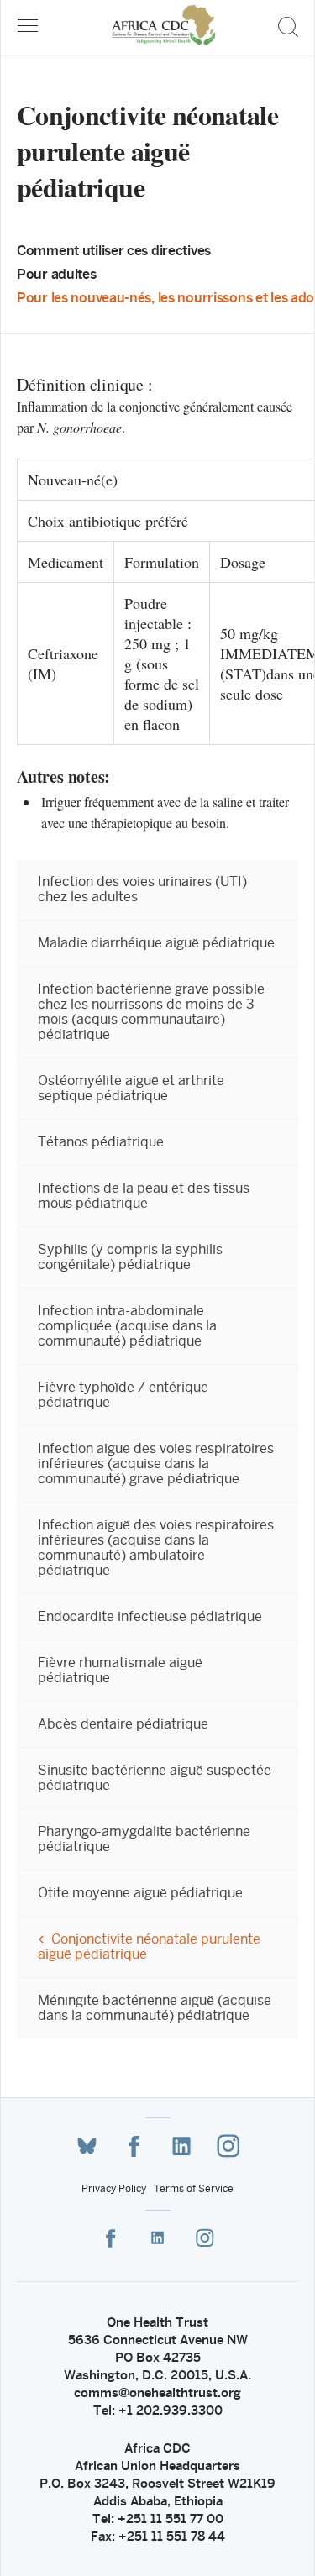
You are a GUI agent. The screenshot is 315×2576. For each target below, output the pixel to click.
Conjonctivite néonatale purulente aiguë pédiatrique (149, 1947)
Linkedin (181, 2146)
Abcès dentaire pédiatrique (123, 1724)
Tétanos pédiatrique (101, 1142)
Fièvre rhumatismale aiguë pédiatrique (120, 1671)
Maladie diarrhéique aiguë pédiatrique (156, 943)
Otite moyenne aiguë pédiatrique (140, 1893)
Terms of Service (194, 2189)
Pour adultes (57, 274)
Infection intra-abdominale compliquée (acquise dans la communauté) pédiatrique (127, 1326)
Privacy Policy (114, 2189)
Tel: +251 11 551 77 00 (158, 2518)
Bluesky (87, 2146)
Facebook (134, 2146)
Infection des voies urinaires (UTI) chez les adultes (142, 889)
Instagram (228, 2146)
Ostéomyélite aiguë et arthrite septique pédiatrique (131, 1089)
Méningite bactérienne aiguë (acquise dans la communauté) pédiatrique (155, 2008)
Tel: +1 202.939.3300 (158, 2410)
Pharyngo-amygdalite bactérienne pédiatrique (144, 1839)
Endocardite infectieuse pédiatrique (150, 1617)
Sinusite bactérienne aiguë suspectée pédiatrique (155, 1778)
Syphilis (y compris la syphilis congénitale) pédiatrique (130, 1257)
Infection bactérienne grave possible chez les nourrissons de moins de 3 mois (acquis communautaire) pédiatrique (151, 1012)
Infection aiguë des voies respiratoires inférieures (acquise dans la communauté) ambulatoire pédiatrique (156, 1548)
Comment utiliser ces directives (114, 251)
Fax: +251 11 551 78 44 (158, 2536)
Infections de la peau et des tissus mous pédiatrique (144, 1196)
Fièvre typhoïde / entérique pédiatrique (123, 1395)
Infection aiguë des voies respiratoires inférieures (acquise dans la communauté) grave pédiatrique (156, 1464)
